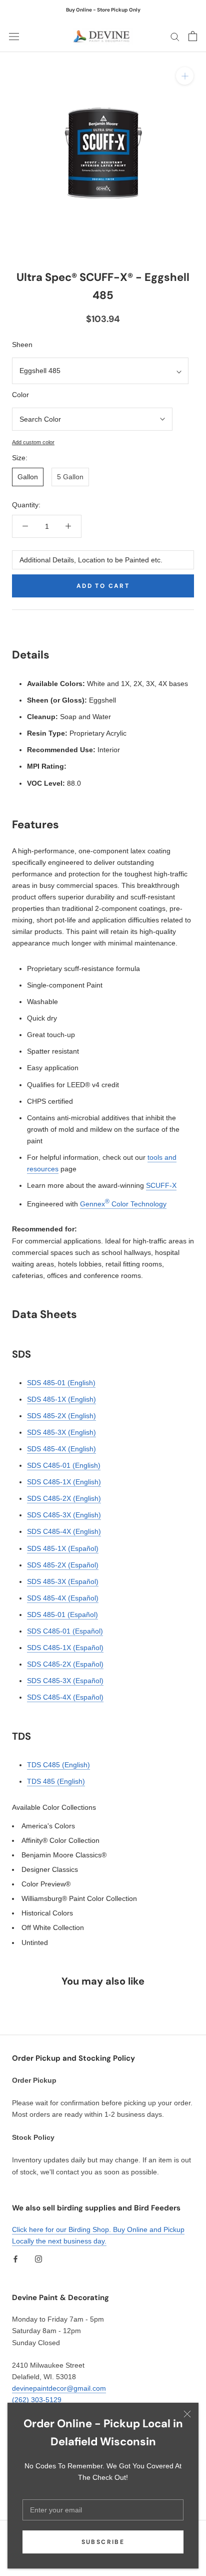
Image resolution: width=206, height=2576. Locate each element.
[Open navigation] (14, 36)
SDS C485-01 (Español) (65, 1631)
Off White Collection (53, 1927)
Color (20, 395)
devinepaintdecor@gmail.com (59, 2388)
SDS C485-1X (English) (64, 1482)
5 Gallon (70, 477)
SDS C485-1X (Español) (65, 1648)
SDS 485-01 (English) (61, 1383)
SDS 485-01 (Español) (62, 1615)
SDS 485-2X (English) (61, 1416)
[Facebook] (15, 2259)
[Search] (175, 36)
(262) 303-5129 (37, 2400)
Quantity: (26, 505)
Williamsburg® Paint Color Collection (79, 1898)
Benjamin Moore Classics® (64, 1855)
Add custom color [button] (33, 442)
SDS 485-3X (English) (61, 1432)
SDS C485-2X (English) (64, 1498)
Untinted (35, 1943)
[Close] (187, 2414)
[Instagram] (38, 2259)
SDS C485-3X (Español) (65, 1681)
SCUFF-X (161, 1185)
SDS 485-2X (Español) (63, 1565)
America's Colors (48, 1826)
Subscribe (103, 2542)
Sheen (22, 345)
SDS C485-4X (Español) (65, 1697)
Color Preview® (46, 1884)
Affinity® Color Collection (60, 1840)
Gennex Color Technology (123, 1204)
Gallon (28, 477)
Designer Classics (50, 1869)
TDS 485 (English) (56, 1781)
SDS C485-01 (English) (64, 1465)
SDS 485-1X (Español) (63, 1548)
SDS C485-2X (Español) (65, 1664)
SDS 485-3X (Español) (63, 1581)
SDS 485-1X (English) (61, 1399)
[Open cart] (193, 36)
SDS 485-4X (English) (61, 1449)
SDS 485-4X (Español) (63, 1598)
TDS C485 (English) (58, 1765)
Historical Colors (47, 1913)
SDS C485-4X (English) (64, 1531)
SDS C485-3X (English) (64, 1515)
